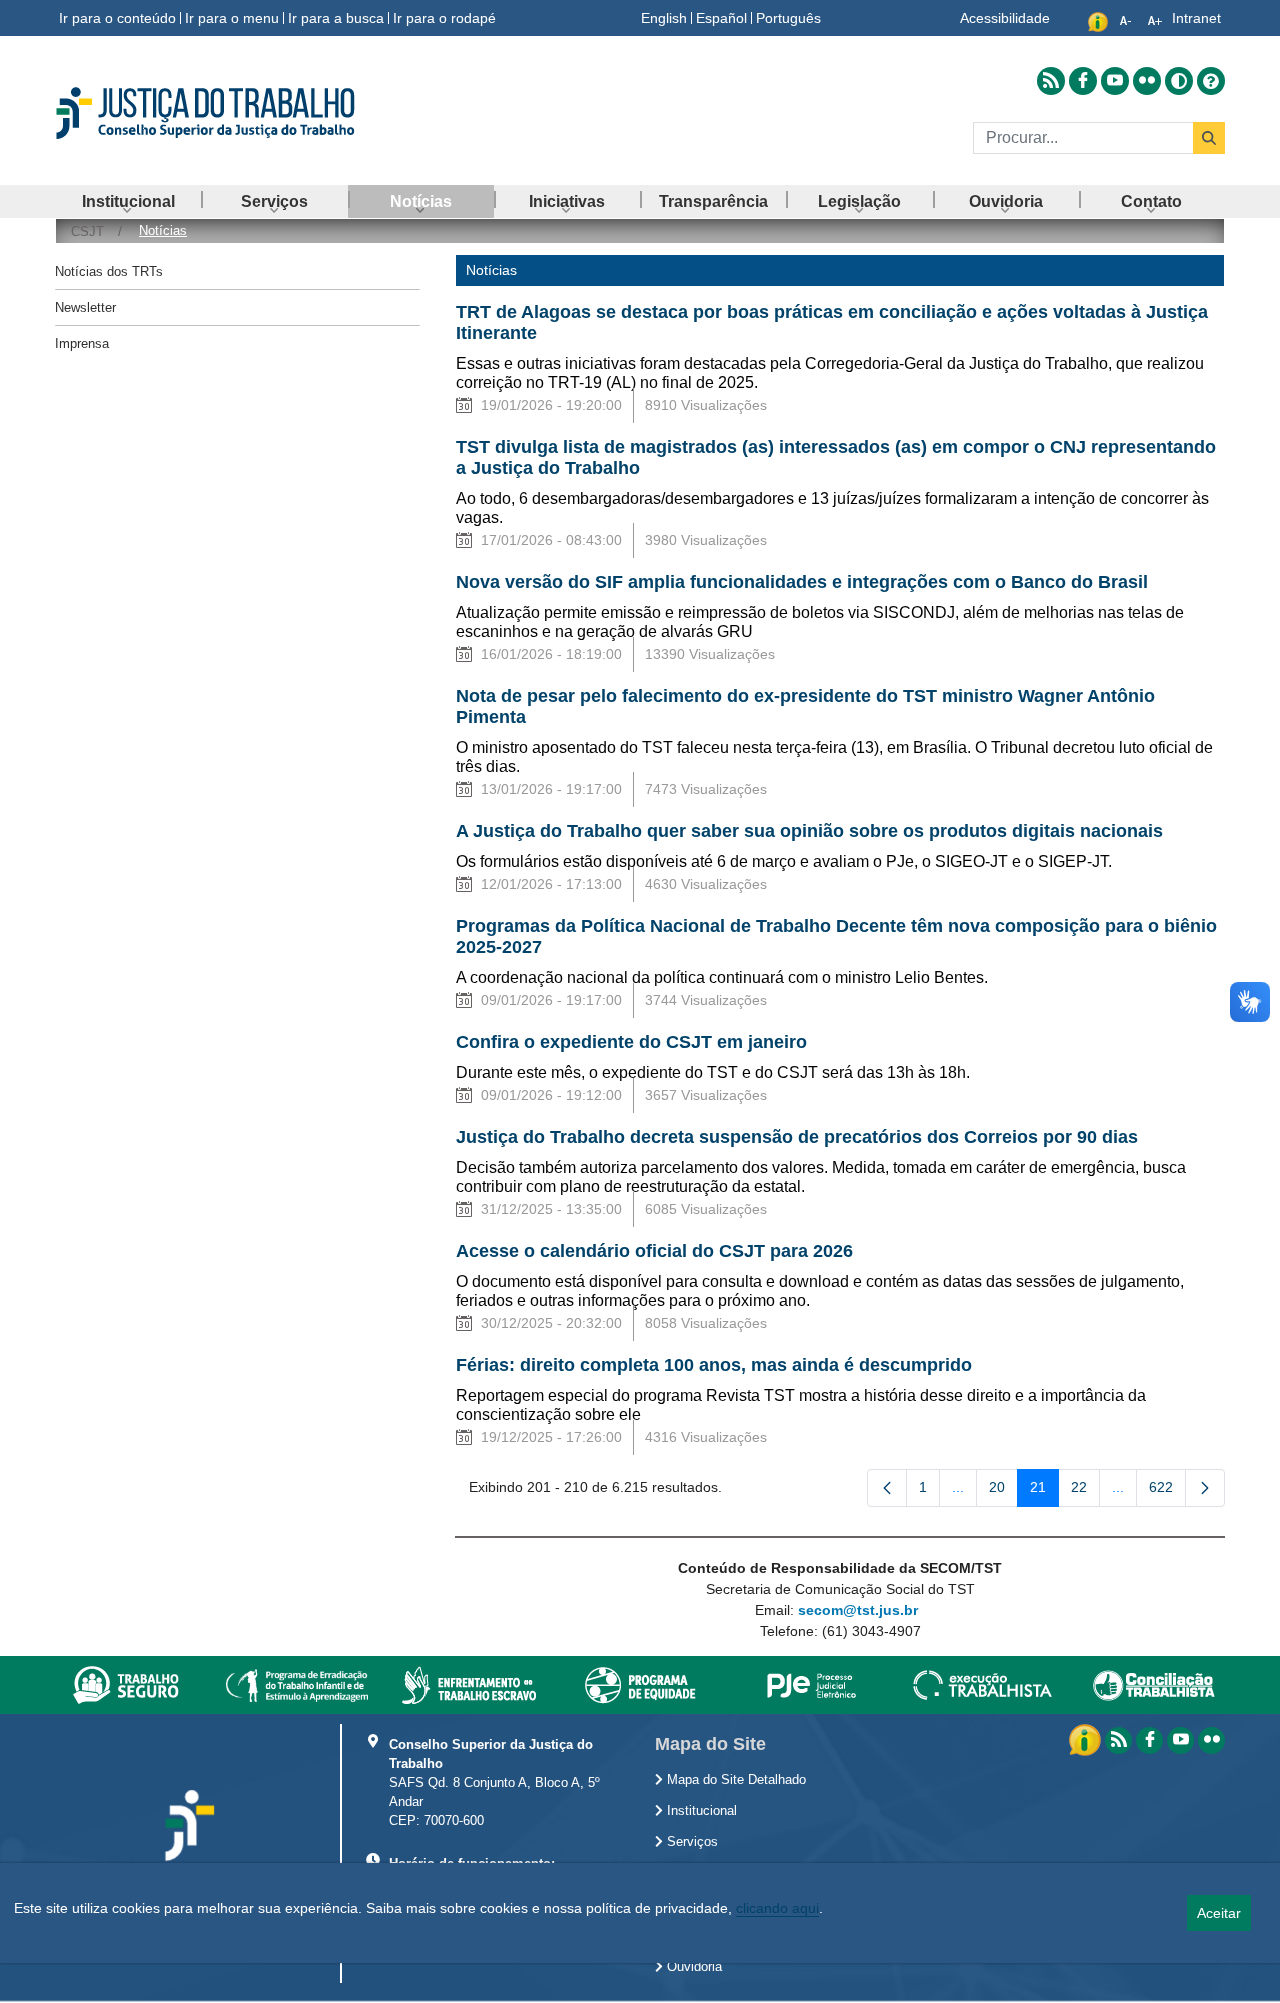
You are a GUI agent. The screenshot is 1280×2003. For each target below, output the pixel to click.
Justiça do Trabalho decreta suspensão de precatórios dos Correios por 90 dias (797, 1137)
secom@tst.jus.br (858, 1610)
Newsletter (85, 307)
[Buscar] (1209, 138)
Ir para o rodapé (444, 18)
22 (1085, 1491)
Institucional (700, 1811)
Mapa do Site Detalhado (734, 1780)
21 (1044, 1491)
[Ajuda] (1211, 81)
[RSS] (1118, 1740)
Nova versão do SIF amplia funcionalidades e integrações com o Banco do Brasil (802, 582)
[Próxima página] (1205, 1488)
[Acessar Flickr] (1147, 81)
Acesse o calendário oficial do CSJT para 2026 (654, 1251)
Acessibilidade (1005, 18)
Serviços (690, 1842)
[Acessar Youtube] (1115, 81)
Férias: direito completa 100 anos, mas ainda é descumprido (714, 1365)
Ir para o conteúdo (117, 18)
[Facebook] (1149, 1740)
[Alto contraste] (1179, 81)
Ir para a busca (336, 18)
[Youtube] (1180, 1740)
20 (1003, 1491)
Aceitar (1219, 1913)
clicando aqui (777, 1908)
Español (721, 18)
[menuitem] (128, 201)
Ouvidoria (692, 1967)
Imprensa (82, 343)
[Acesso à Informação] (1087, 1739)
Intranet (1196, 18)
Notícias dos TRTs (109, 271)
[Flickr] (1211, 1740)
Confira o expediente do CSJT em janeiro (631, 1042)
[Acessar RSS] (1051, 81)
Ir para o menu (232, 18)
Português (788, 18)
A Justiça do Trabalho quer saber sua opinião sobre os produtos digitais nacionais (809, 831)
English (664, 18)
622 (1167, 1491)
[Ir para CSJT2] (240, 113)
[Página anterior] (887, 1488)
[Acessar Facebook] (1083, 81)
